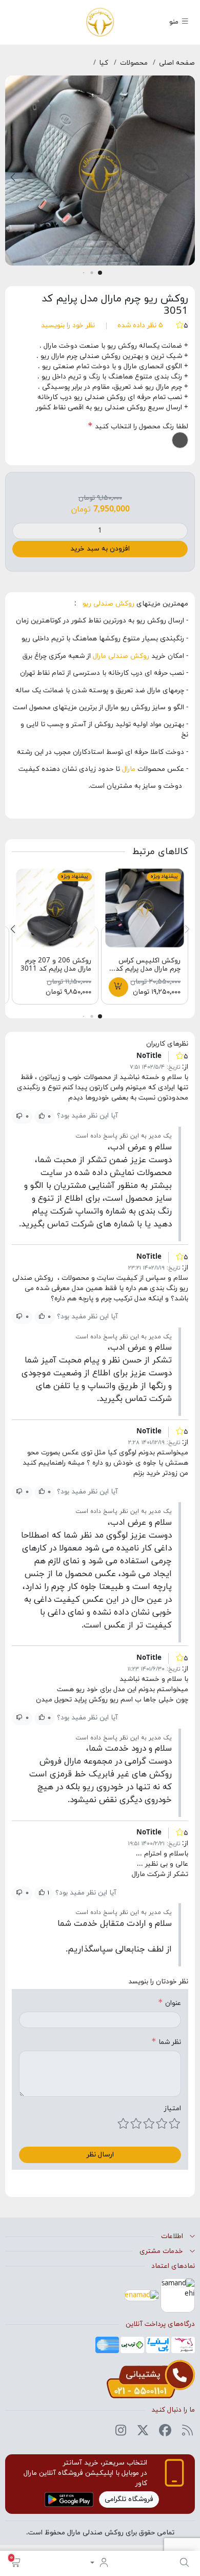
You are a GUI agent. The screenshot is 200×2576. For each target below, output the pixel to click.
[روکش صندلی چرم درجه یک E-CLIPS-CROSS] (145, 907)
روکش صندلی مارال (122, 656)
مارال (130, 769)
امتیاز (173, 2108)
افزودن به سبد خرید (100, 549)
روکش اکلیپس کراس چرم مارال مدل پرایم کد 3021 (148, 969)
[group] (100, 174)
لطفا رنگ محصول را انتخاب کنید (141, 427)
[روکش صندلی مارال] (100, 21)
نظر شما (170, 2042)
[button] (16, 2563)
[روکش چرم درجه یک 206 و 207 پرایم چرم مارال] (55, 907)
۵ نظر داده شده (140, 325)
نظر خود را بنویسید (68, 325)
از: (185, 1067)
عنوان (173, 2003)
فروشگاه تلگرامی (129, 2499)
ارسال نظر (100, 2155)
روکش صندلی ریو (106, 604)
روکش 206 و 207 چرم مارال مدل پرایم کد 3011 (56, 965)
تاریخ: (173, 1067)
